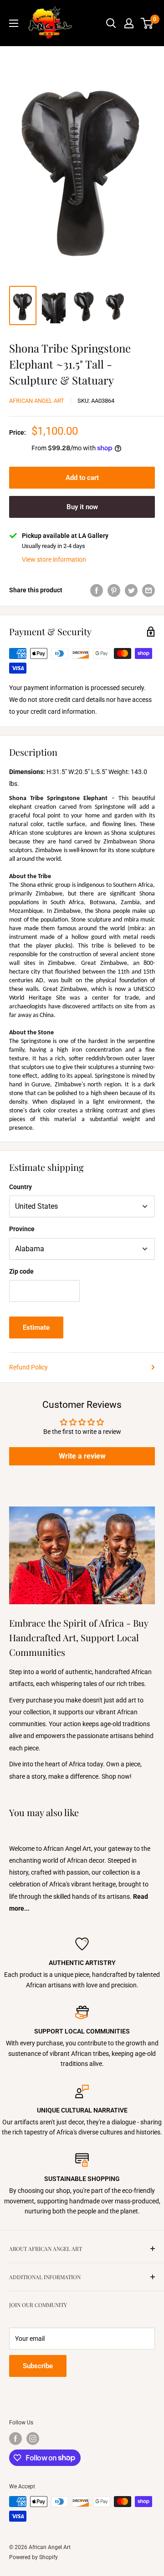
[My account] (129, 23)
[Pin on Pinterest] (114, 590)
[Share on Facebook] (97, 590)
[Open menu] (14, 23)
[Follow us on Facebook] (15, 2439)
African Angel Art (37, 401)
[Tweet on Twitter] (131, 590)
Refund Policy (28, 1367)
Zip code (21, 1271)
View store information (54, 559)
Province (22, 1229)
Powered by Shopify (33, 2557)
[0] (147, 23)
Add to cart (82, 478)
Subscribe (38, 2366)
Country (20, 1187)
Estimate (36, 1328)
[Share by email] (149, 590)
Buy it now (82, 507)
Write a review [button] (82, 1456)
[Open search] (111, 23)
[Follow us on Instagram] (33, 2439)
